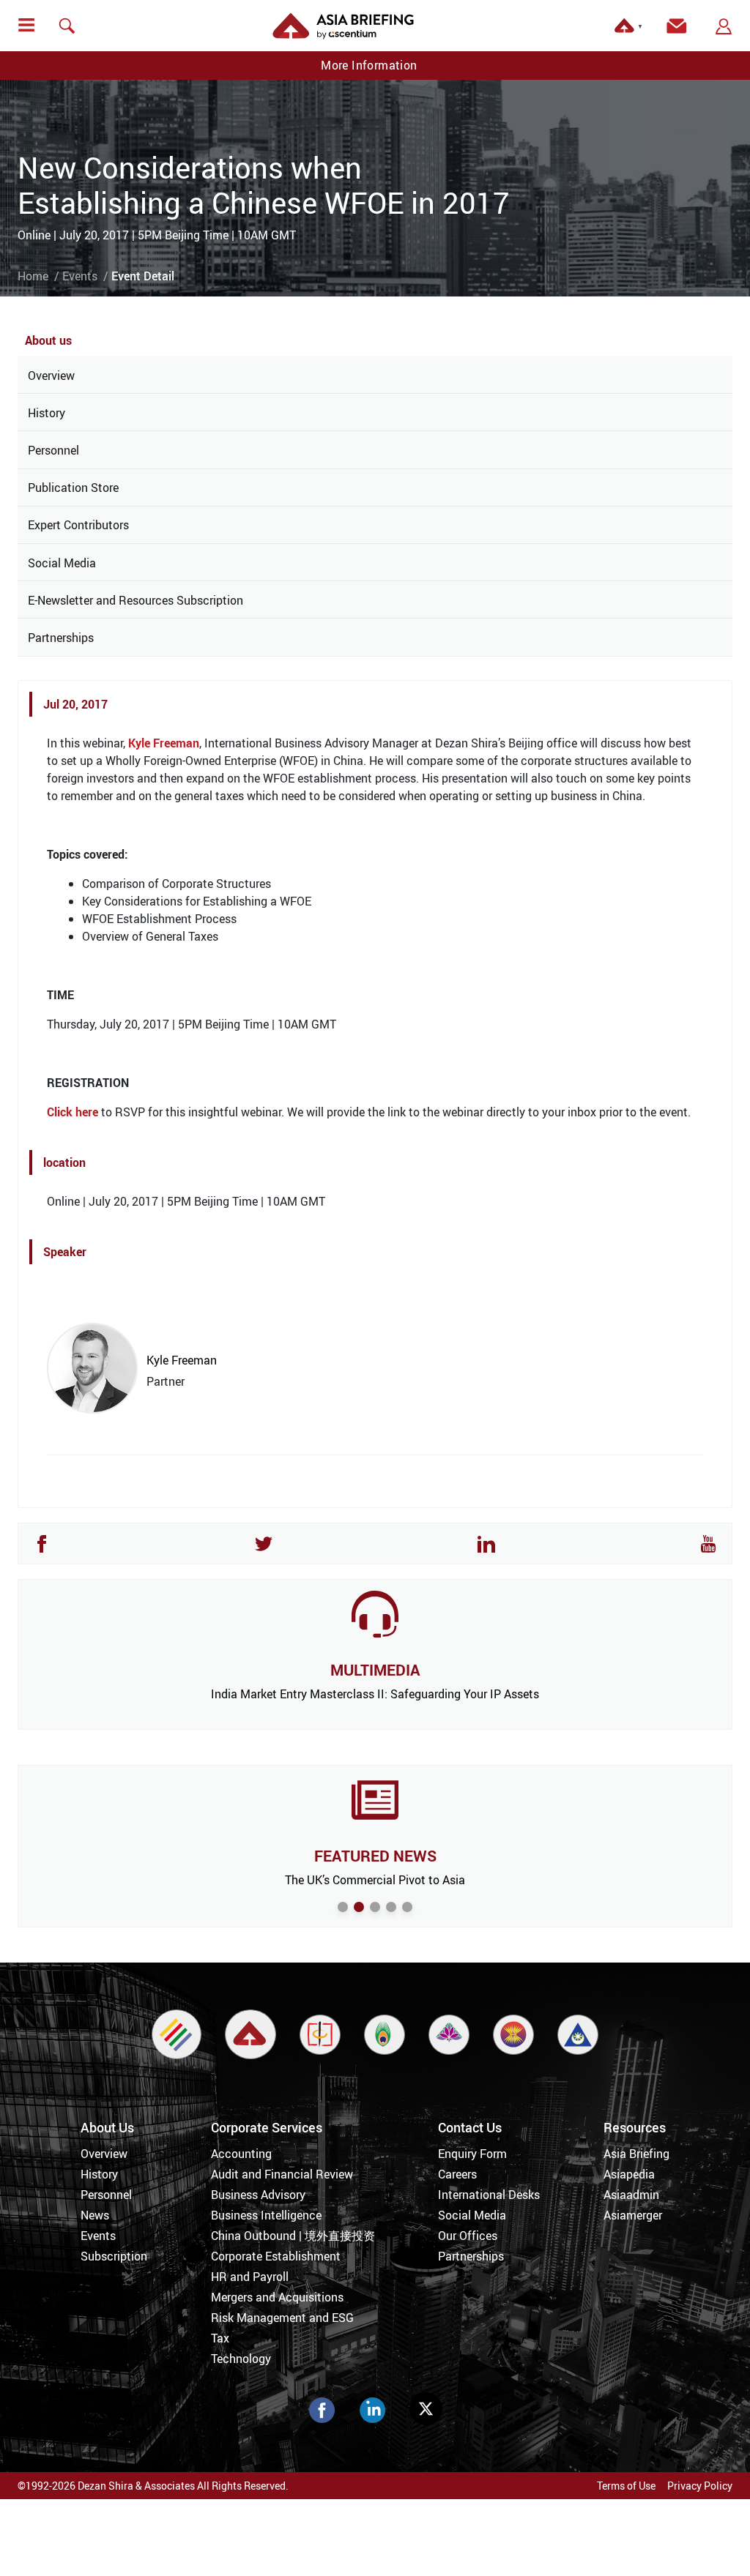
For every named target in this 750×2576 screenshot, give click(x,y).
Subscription (114, 2256)
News (95, 2215)
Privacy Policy (700, 2486)
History (47, 413)
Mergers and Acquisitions (277, 2297)
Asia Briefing (636, 2154)
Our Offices (468, 2236)
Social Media (62, 563)
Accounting (241, 2154)
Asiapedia (629, 2174)
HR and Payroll (250, 2277)
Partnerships (61, 638)
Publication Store (73, 488)
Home (33, 276)
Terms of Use (626, 2486)
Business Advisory (258, 2195)
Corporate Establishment (276, 2256)
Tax (220, 2338)
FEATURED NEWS (375, 1856)
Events (80, 276)
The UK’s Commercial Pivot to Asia (375, 1880)
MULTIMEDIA (375, 1670)
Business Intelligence (266, 2215)
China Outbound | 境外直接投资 (293, 2236)
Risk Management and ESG (282, 2318)
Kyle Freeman (164, 743)
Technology (241, 2359)
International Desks (489, 2195)
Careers (457, 2174)
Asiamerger (633, 2215)
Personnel (53, 450)
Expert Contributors (78, 525)
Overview (51, 376)
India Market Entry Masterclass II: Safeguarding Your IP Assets (375, 1694)
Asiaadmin (631, 2195)
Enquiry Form (472, 2154)
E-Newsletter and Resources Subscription (135, 600)
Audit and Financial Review (282, 2174)
